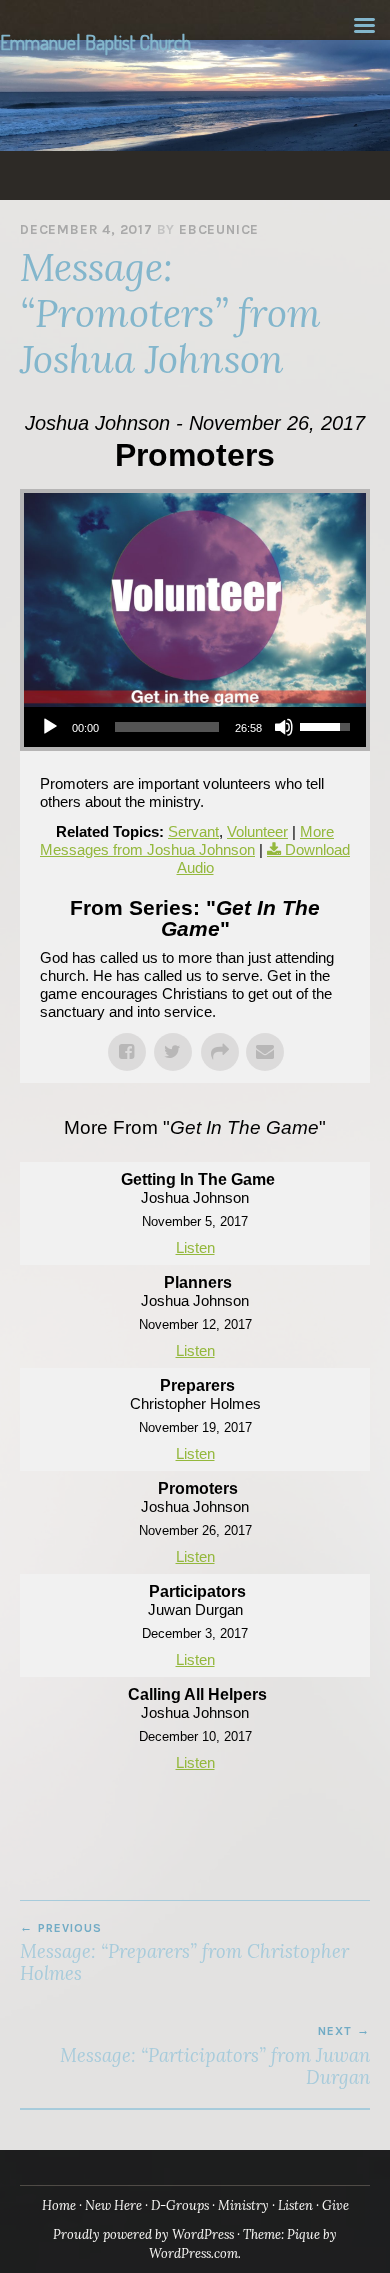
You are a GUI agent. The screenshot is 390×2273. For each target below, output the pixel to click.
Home (59, 2205)
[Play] (50, 727)
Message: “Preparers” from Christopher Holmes (184, 1953)
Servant (193, 831)
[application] (195, 727)
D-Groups (180, 2205)
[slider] (167, 727)
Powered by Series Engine (195, 1820)
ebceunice (219, 229)
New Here (113, 2205)
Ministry (243, 2205)
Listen (195, 1247)
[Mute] (284, 727)
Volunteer (257, 831)
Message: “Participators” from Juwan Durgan (215, 2056)
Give (335, 2205)
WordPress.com (193, 2253)
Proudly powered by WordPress (143, 2234)
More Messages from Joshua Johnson (187, 840)
